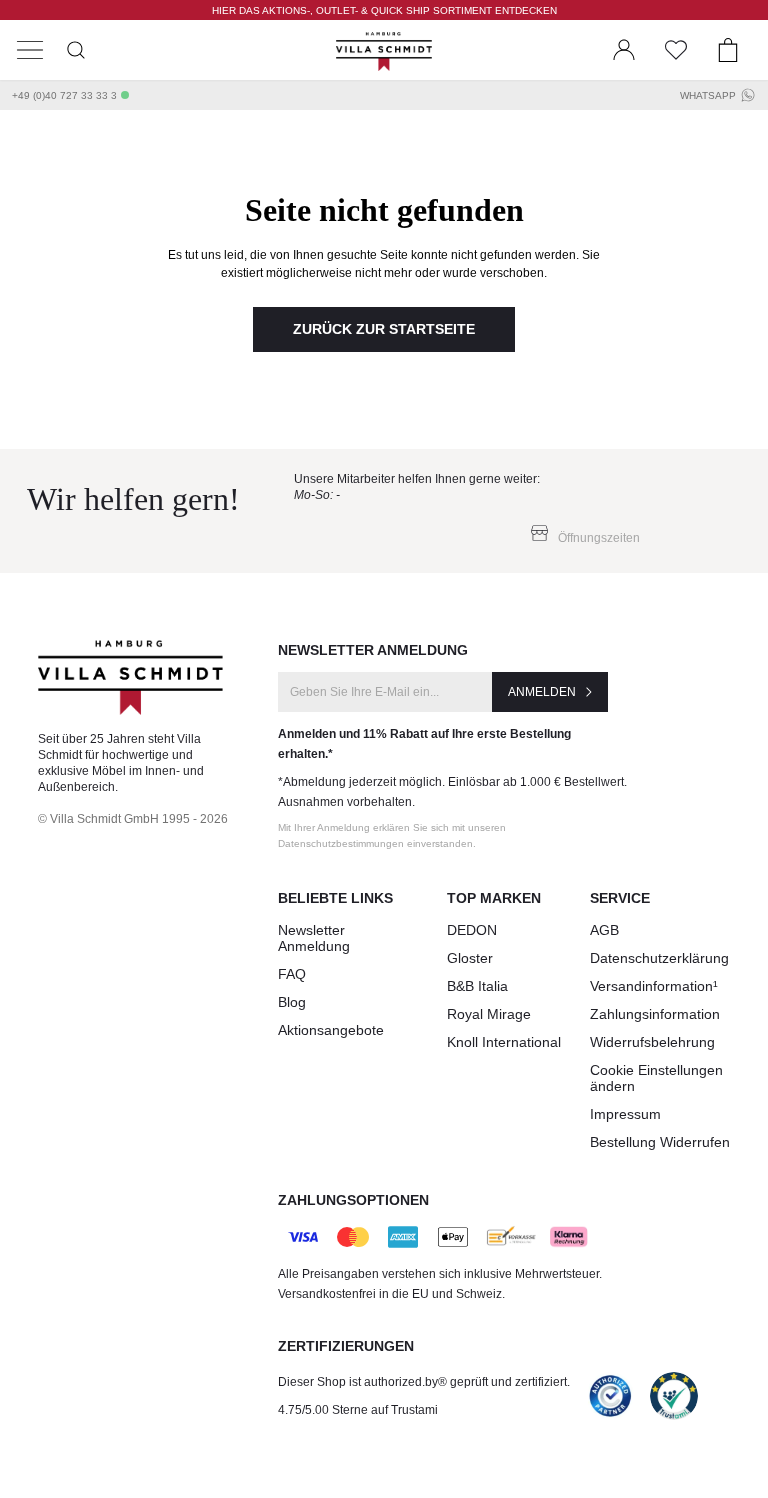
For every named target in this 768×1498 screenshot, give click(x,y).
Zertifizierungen (346, 1346)
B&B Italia (477, 986)
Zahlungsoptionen (353, 1200)
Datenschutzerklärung (659, 958)
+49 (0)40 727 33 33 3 (64, 95)
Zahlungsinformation (655, 1014)
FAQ (292, 974)
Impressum (625, 1114)
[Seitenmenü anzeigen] (30, 50)
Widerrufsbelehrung (652, 1042)
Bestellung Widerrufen (660, 1142)
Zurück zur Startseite (384, 329)
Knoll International (504, 1042)
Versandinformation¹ (654, 986)
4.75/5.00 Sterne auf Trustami (358, 1410)
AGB (604, 930)
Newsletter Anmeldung (314, 938)
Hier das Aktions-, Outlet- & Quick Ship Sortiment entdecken (384, 10)
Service (620, 898)
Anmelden (542, 692)
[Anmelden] (624, 50)
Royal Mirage (489, 1014)
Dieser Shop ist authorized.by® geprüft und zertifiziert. (424, 1382)
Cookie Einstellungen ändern (656, 1078)
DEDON (472, 930)
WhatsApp (708, 95)
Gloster (470, 958)
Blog (292, 1002)
